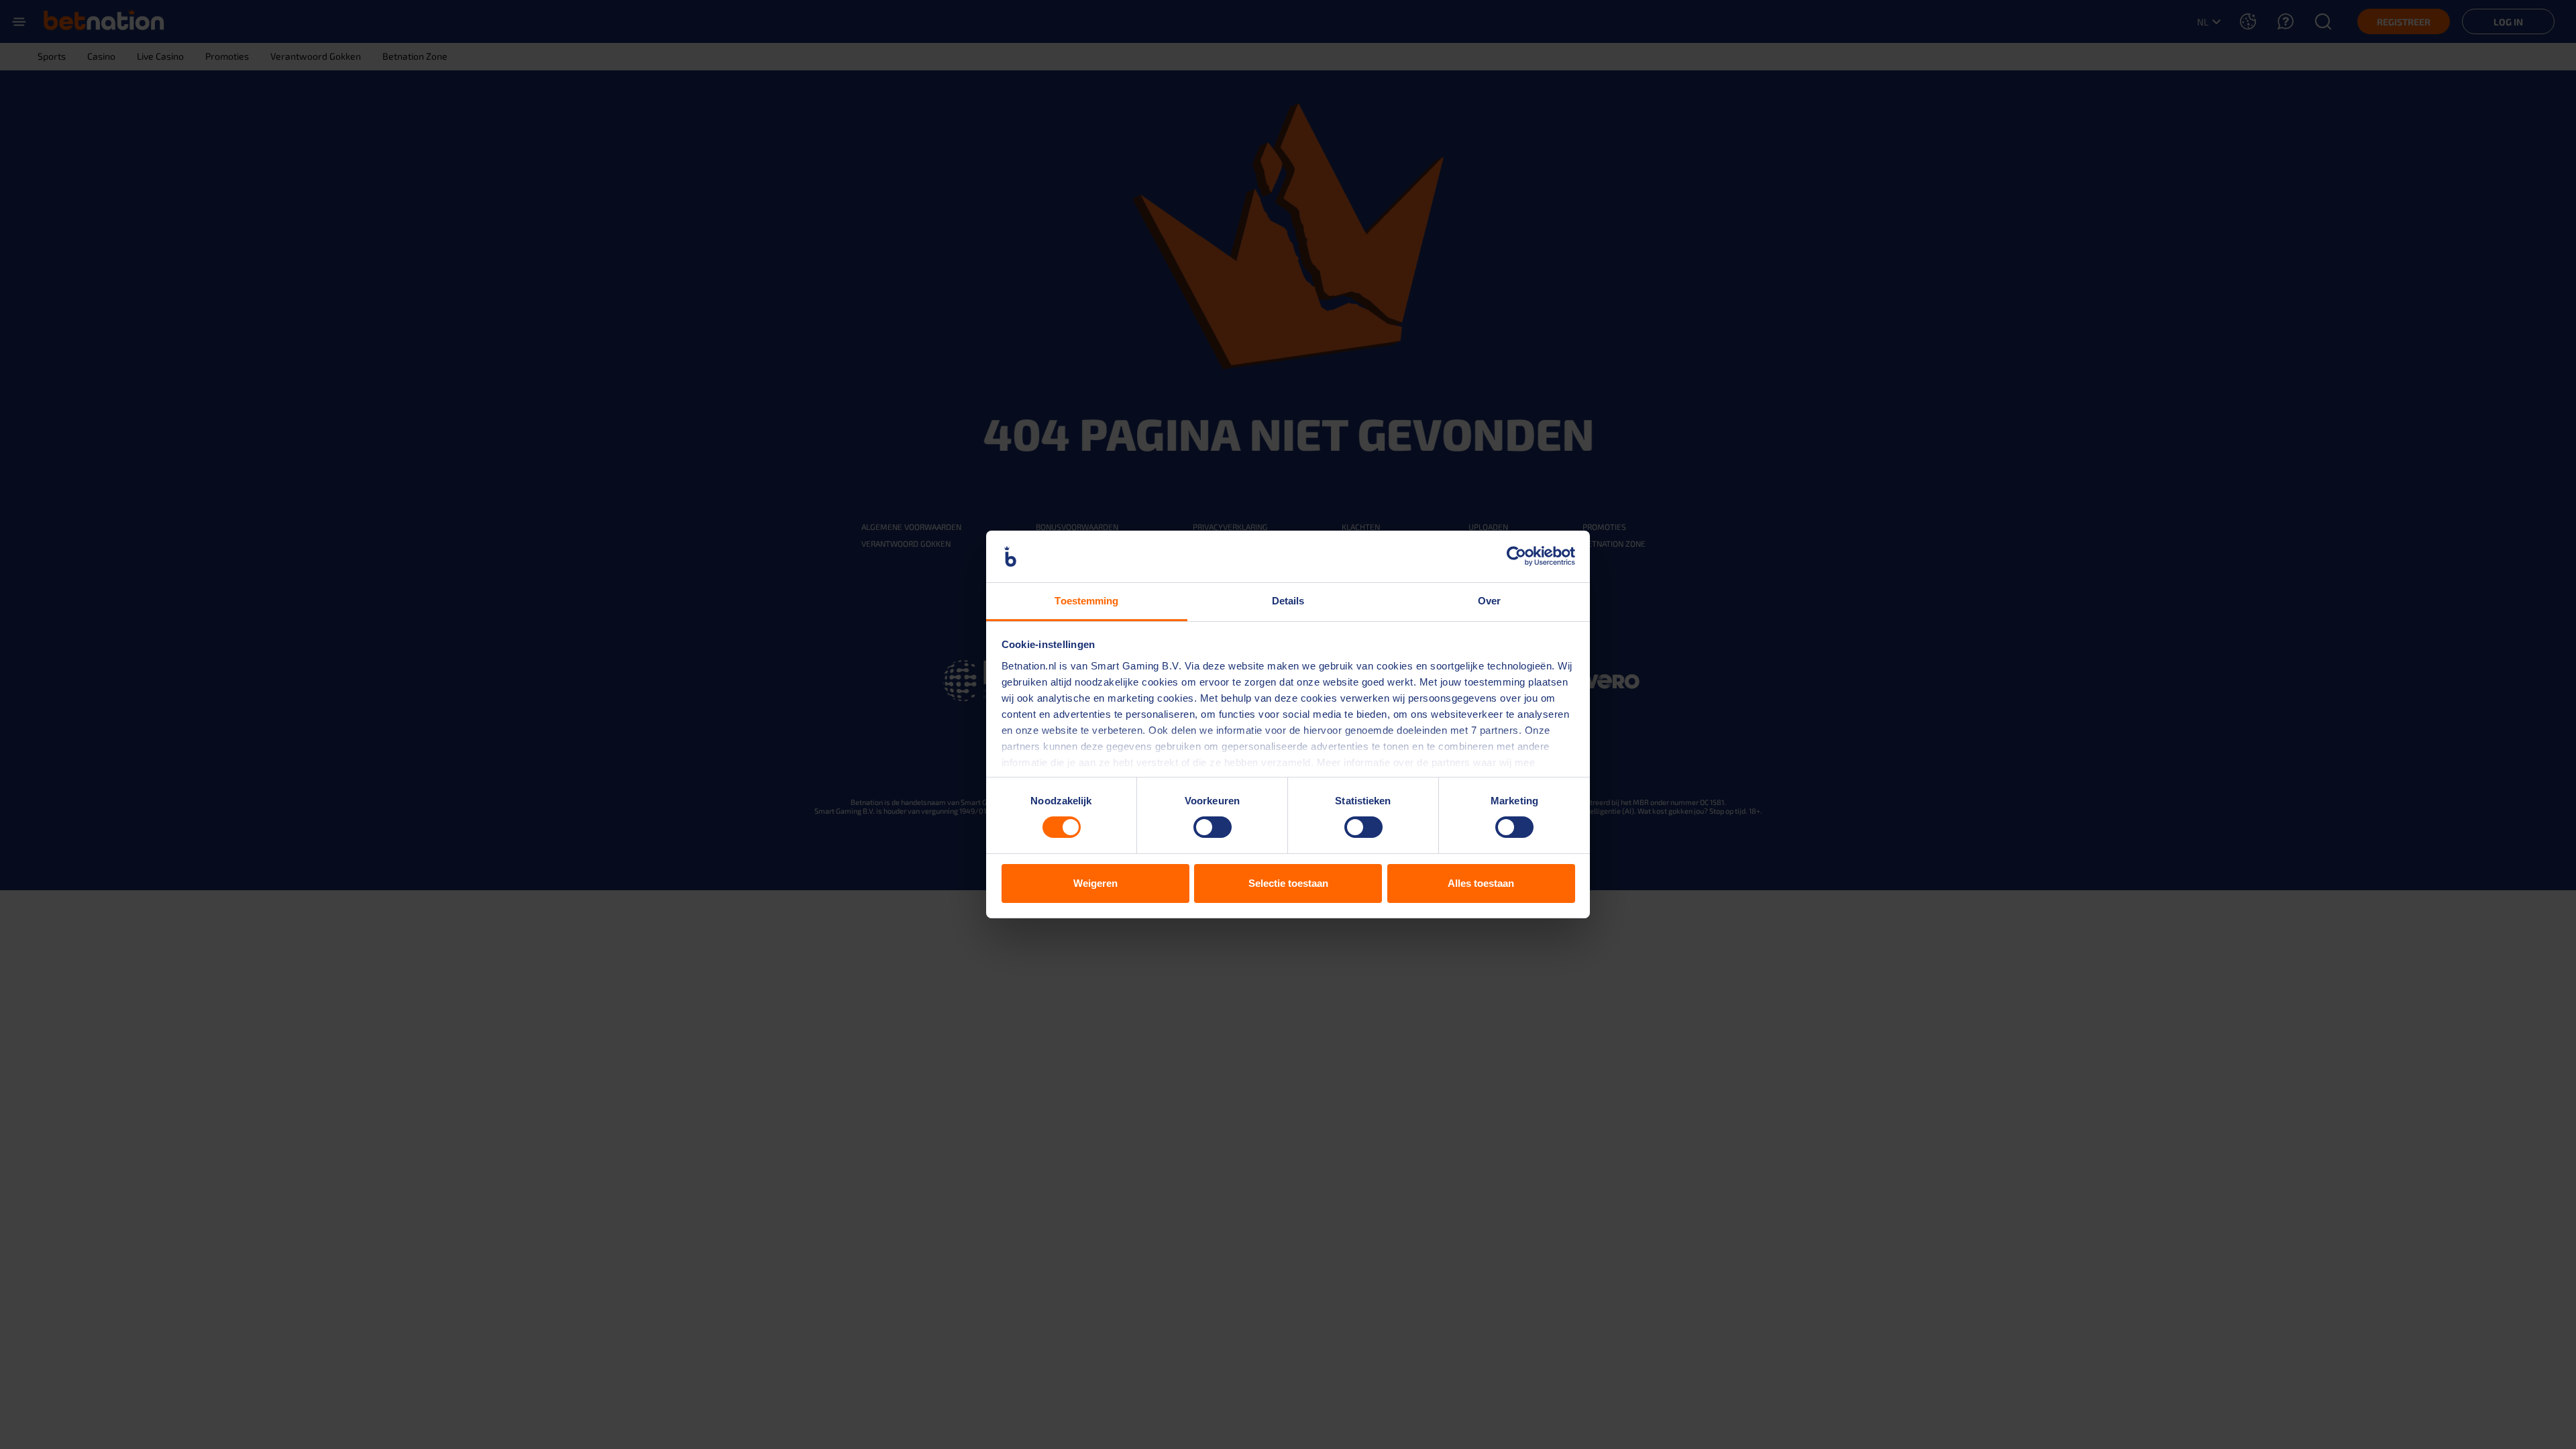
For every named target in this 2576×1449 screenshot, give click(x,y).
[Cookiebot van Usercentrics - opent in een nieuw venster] (1516, 556)
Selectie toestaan (1288, 883)
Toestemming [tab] (1086, 601)
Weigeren (1095, 883)
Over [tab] (1489, 601)
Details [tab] (1288, 601)
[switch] (1213, 827)
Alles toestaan (1481, 883)
